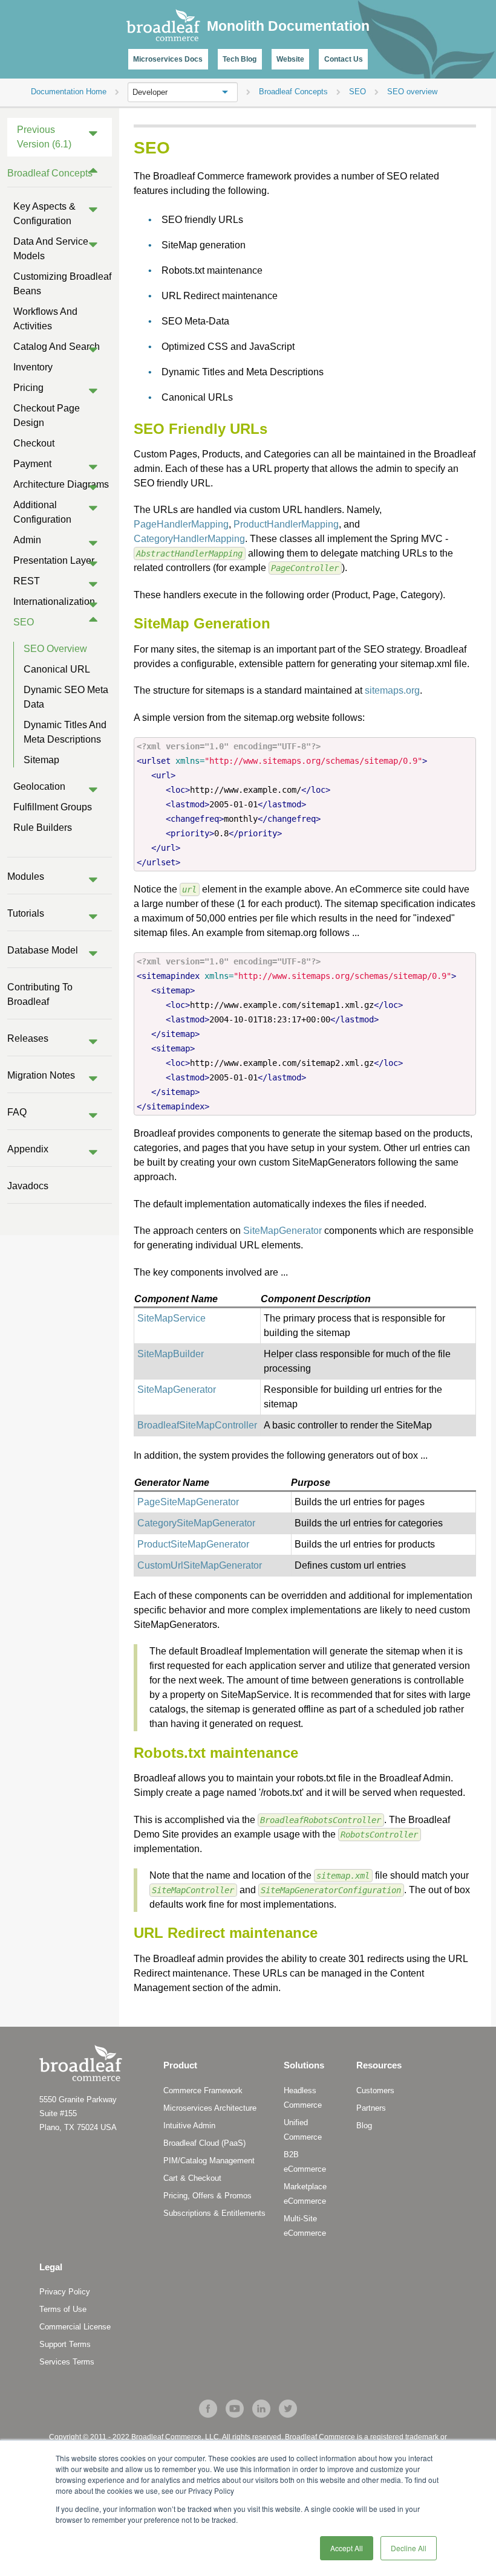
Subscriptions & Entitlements (214, 2213)
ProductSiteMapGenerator (193, 1544)
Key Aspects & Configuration (44, 214)
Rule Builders (43, 828)
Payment (32, 464)
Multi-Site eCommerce (305, 2226)
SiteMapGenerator (282, 1231)
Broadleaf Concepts (50, 173)
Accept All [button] (347, 2548)
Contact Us (344, 59)
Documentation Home (69, 92)
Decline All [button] (409, 2548)
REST (27, 581)
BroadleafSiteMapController (197, 1425)
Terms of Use (63, 2309)
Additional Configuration (42, 512)
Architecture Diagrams (61, 484)
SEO (24, 622)
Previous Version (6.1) (44, 137)
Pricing (28, 388)
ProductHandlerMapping (286, 524)
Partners (371, 2108)
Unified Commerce (303, 2130)
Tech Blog (240, 59)
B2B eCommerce (305, 2162)
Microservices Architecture (210, 2108)
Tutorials (26, 913)
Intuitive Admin (189, 2126)
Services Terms (67, 2362)
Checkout (34, 443)
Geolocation (39, 786)
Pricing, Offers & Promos (207, 2196)
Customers (375, 2090)
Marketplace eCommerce (305, 2194)
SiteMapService (171, 1318)
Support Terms (65, 2344)
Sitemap (41, 760)
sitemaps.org (392, 690)
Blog (364, 2126)
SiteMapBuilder (171, 1354)
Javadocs (28, 1186)
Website (290, 59)
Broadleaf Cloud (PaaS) (204, 2143)
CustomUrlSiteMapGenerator (200, 1565)
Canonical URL (57, 669)
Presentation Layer (54, 560)
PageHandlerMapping (181, 524)
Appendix (28, 1149)
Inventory (33, 367)
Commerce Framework (203, 2090)
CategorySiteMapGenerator (196, 1523)
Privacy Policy (65, 2292)
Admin (27, 540)
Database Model (43, 950)
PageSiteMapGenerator (188, 1502)
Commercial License (75, 2327)
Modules (26, 876)
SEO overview (55, 649)
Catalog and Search (57, 347)
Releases (28, 1038)
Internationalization (54, 602)
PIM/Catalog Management (209, 2161)
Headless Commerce (303, 2098)
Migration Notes (41, 1075)
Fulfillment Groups (53, 807)
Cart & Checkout (192, 2178)
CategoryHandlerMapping (189, 539)
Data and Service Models (51, 249)
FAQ (17, 1112)
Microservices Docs (168, 59)
